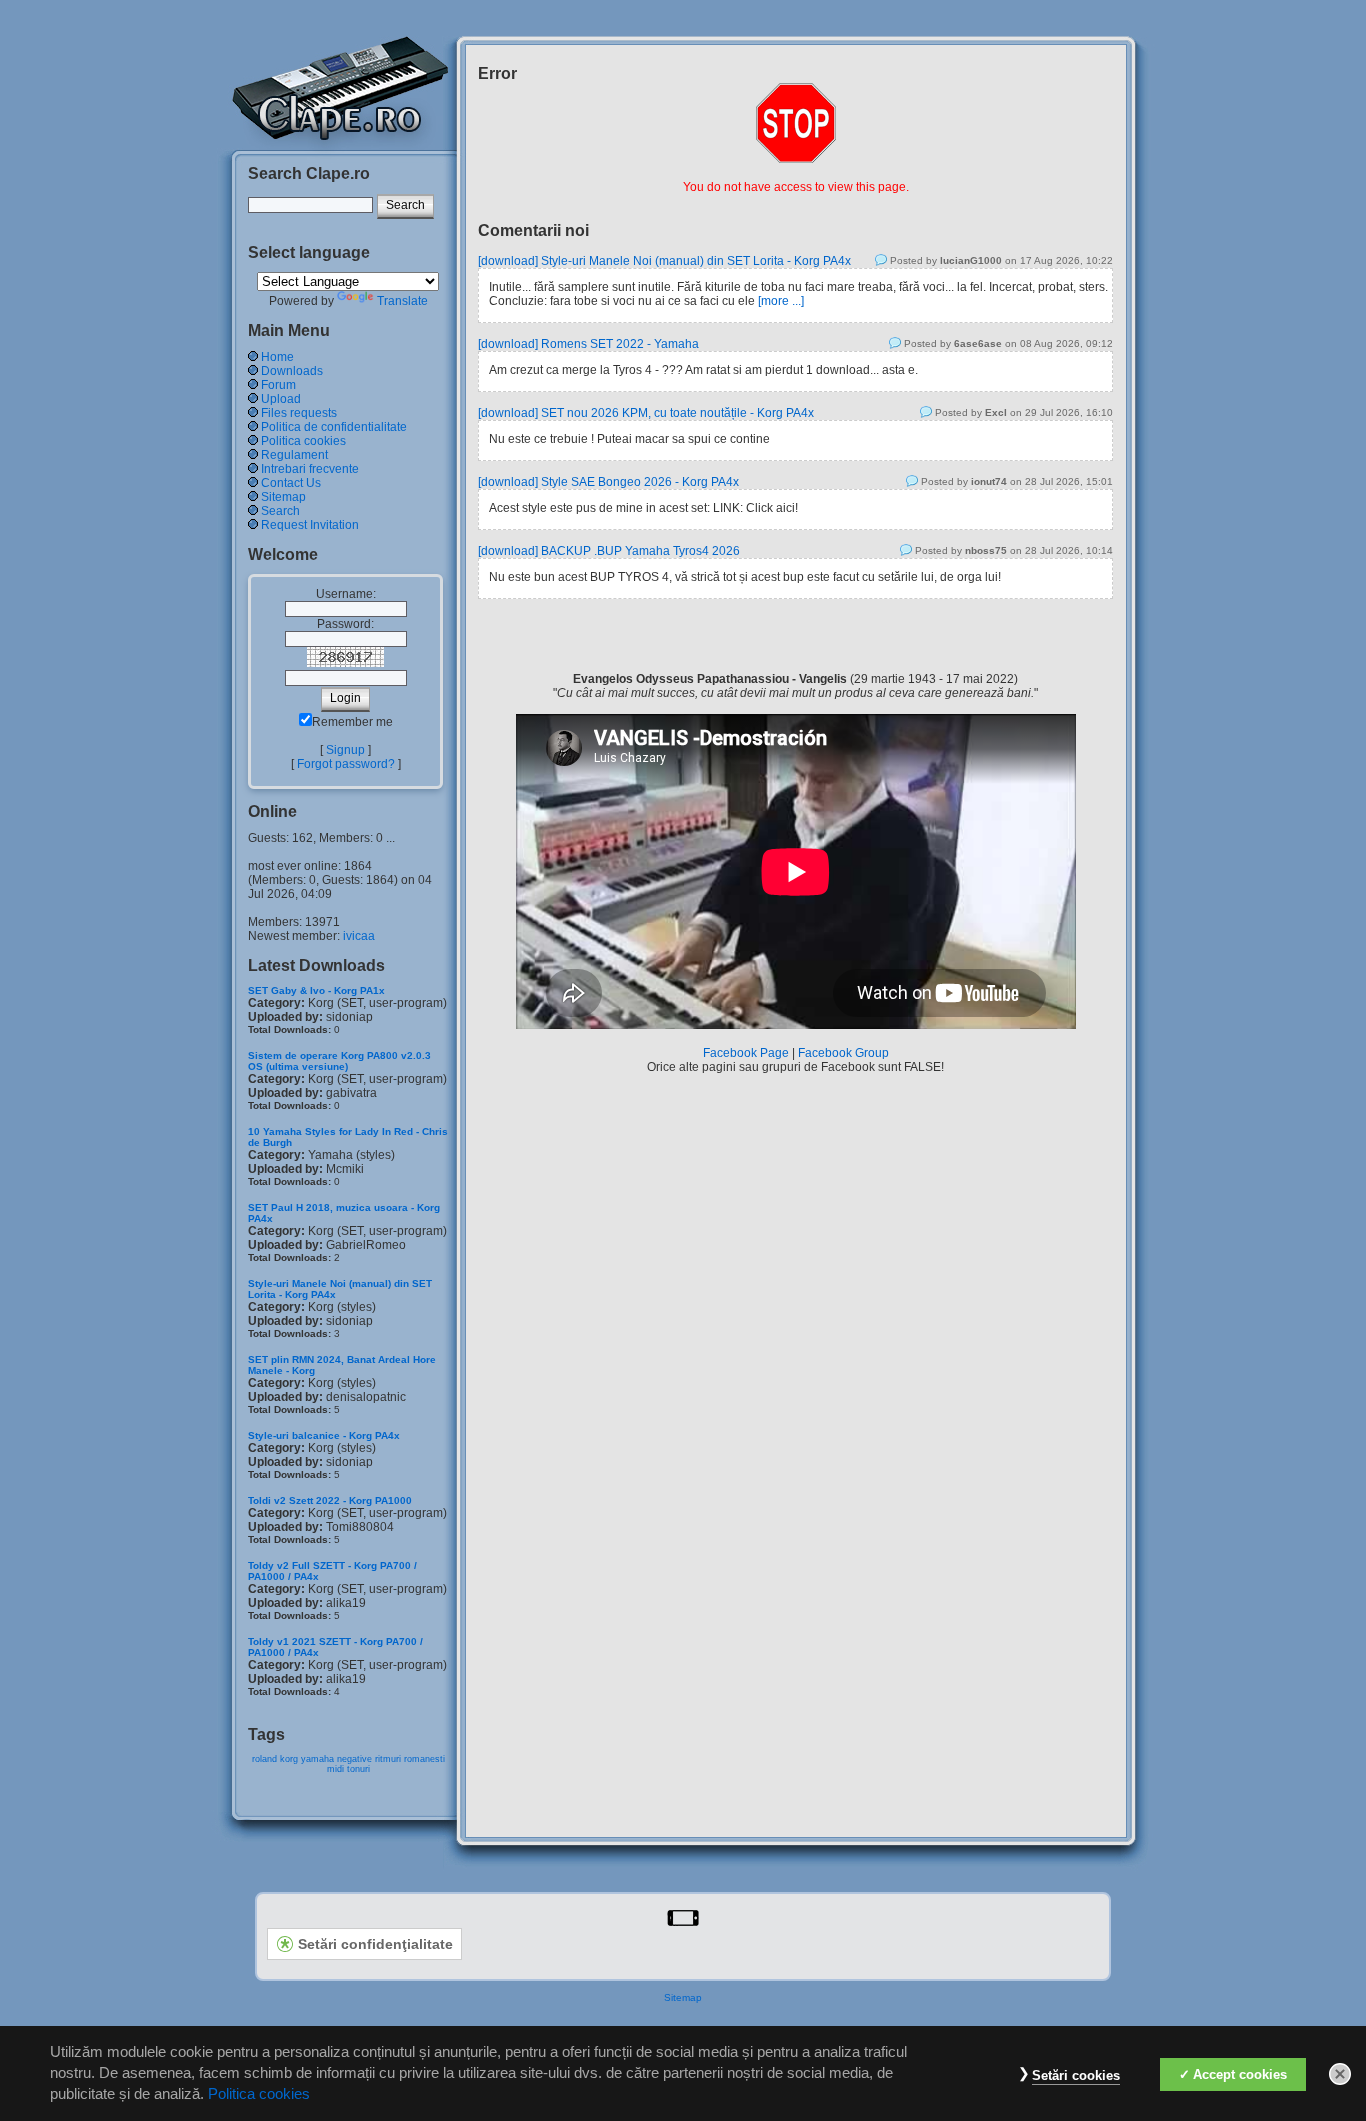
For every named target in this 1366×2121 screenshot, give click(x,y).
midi (335, 1769)
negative (354, 1759)
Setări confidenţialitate (375, 1944)
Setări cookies (1076, 2075)
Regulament (294, 455)
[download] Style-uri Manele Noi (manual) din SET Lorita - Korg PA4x (664, 261)
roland (264, 1759)
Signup (345, 750)
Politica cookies (303, 441)
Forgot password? (346, 764)
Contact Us (291, 483)
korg (289, 1759)
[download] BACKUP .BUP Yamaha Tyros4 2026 (609, 551)
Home (277, 357)
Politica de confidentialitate (334, 427)
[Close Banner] (1340, 2074)
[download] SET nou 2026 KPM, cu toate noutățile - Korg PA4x (646, 413)
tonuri (358, 1769)
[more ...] (781, 301)
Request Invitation (310, 525)
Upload (281, 399)
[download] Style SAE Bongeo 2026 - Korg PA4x (608, 482)
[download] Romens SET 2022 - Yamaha (588, 344)
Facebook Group (843, 1053)
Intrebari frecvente (310, 469)
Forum (278, 385)
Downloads (292, 371)
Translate (402, 301)
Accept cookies (1240, 2074)
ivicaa (359, 936)
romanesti (424, 1759)
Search (280, 511)
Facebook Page (746, 1053)
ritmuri (388, 1759)
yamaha (317, 1759)
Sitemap (283, 497)
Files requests (299, 413)
